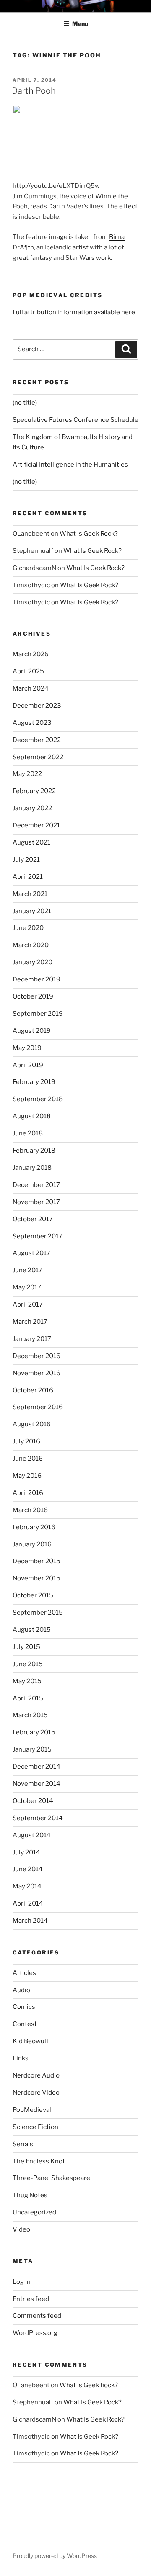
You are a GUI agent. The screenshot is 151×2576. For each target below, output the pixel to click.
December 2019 (36, 979)
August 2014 (32, 1835)
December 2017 (36, 1185)
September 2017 (38, 1236)
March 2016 (30, 1510)
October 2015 (33, 1595)
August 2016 (32, 1424)
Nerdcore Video (36, 2093)
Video (21, 2229)
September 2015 (38, 1613)
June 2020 (28, 928)
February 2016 (34, 1527)
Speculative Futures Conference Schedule (75, 420)
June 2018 (28, 1133)
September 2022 (38, 757)
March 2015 (30, 1715)
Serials (23, 2144)
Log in (22, 2282)
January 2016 (32, 1544)
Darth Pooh (34, 91)
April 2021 (28, 877)
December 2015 (36, 1561)
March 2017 (30, 1322)
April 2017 (28, 1305)
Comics (24, 2007)
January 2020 (33, 962)
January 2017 (32, 1339)
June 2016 (28, 1459)
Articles (24, 1973)
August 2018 (32, 1116)
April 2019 (28, 1065)
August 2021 (31, 842)
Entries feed (31, 2299)
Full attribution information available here (74, 312)
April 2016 (28, 1493)
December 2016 (36, 1356)
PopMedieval (32, 2110)
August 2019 (32, 1031)
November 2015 (36, 1578)
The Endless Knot (39, 2161)
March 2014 (30, 1921)
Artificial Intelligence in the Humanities (70, 465)
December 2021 (36, 825)
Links (21, 2058)
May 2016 (27, 1476)
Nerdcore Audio (36, 2075)
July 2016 (26, 1441)
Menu (80, 24)
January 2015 (32, 1749)
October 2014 (33, 1801)
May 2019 (27, 1048)
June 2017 (27, 1270)
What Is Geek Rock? (89, 534)
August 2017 (31, 1253)
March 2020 (31, 945)
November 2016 (36, 1373)
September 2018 (38, 1099)
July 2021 (26, 860)
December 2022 (37, 740)
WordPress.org (35, 2333)
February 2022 (34, 791)
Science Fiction (35, 2127)
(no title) (25, 403)
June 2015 (28, 1664)
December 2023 (37, 706)
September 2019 (38, 1014)
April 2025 (28, 671)
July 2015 (26, 1647)
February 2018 (34, 1151)
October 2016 (33, 1390)
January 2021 (32, 911)
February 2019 (34, 1082)
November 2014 (36, 1784)
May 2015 (27, 1681)
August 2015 (32, 1630)
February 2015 (34, 1732)
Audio (21, 1990)
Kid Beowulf (31, 2041)
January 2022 (32, 808)
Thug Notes (30, 2195)
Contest (25, 2024)
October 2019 (33, 996)
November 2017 (36, 1202)
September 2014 (38, 1818)
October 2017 (33, 1219)
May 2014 (27, 1886)
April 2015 (28, 1698)
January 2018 (32, 1168)
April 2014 (28, 1903)
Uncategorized (34, 2212)
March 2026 (31, 654)
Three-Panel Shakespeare (51, 2178)
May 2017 (27, 1287)
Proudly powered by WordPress (55, 2556)
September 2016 (38, 1407)
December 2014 (36, 1767)
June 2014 (28, 1869)
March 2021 (30, 894)
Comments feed (37, 2316)
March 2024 (31, 688)
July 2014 (26, 1852)
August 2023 (32, 723)
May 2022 (27, 774)
